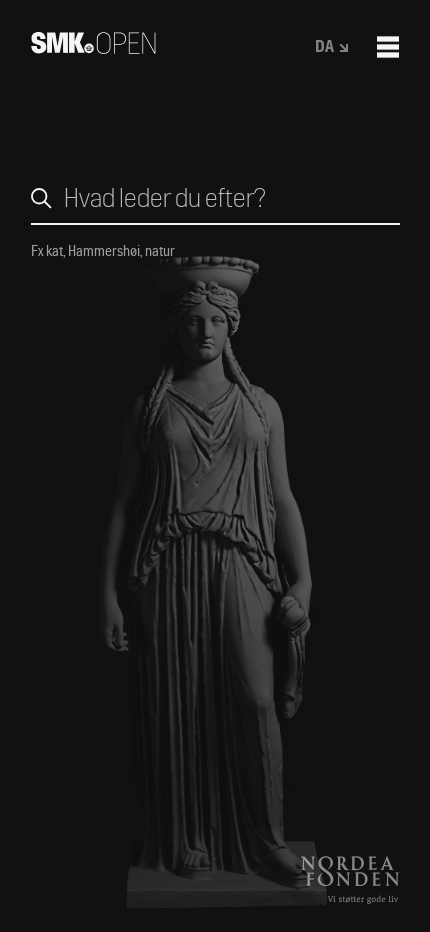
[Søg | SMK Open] (93, 47)
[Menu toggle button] (388, 47)
